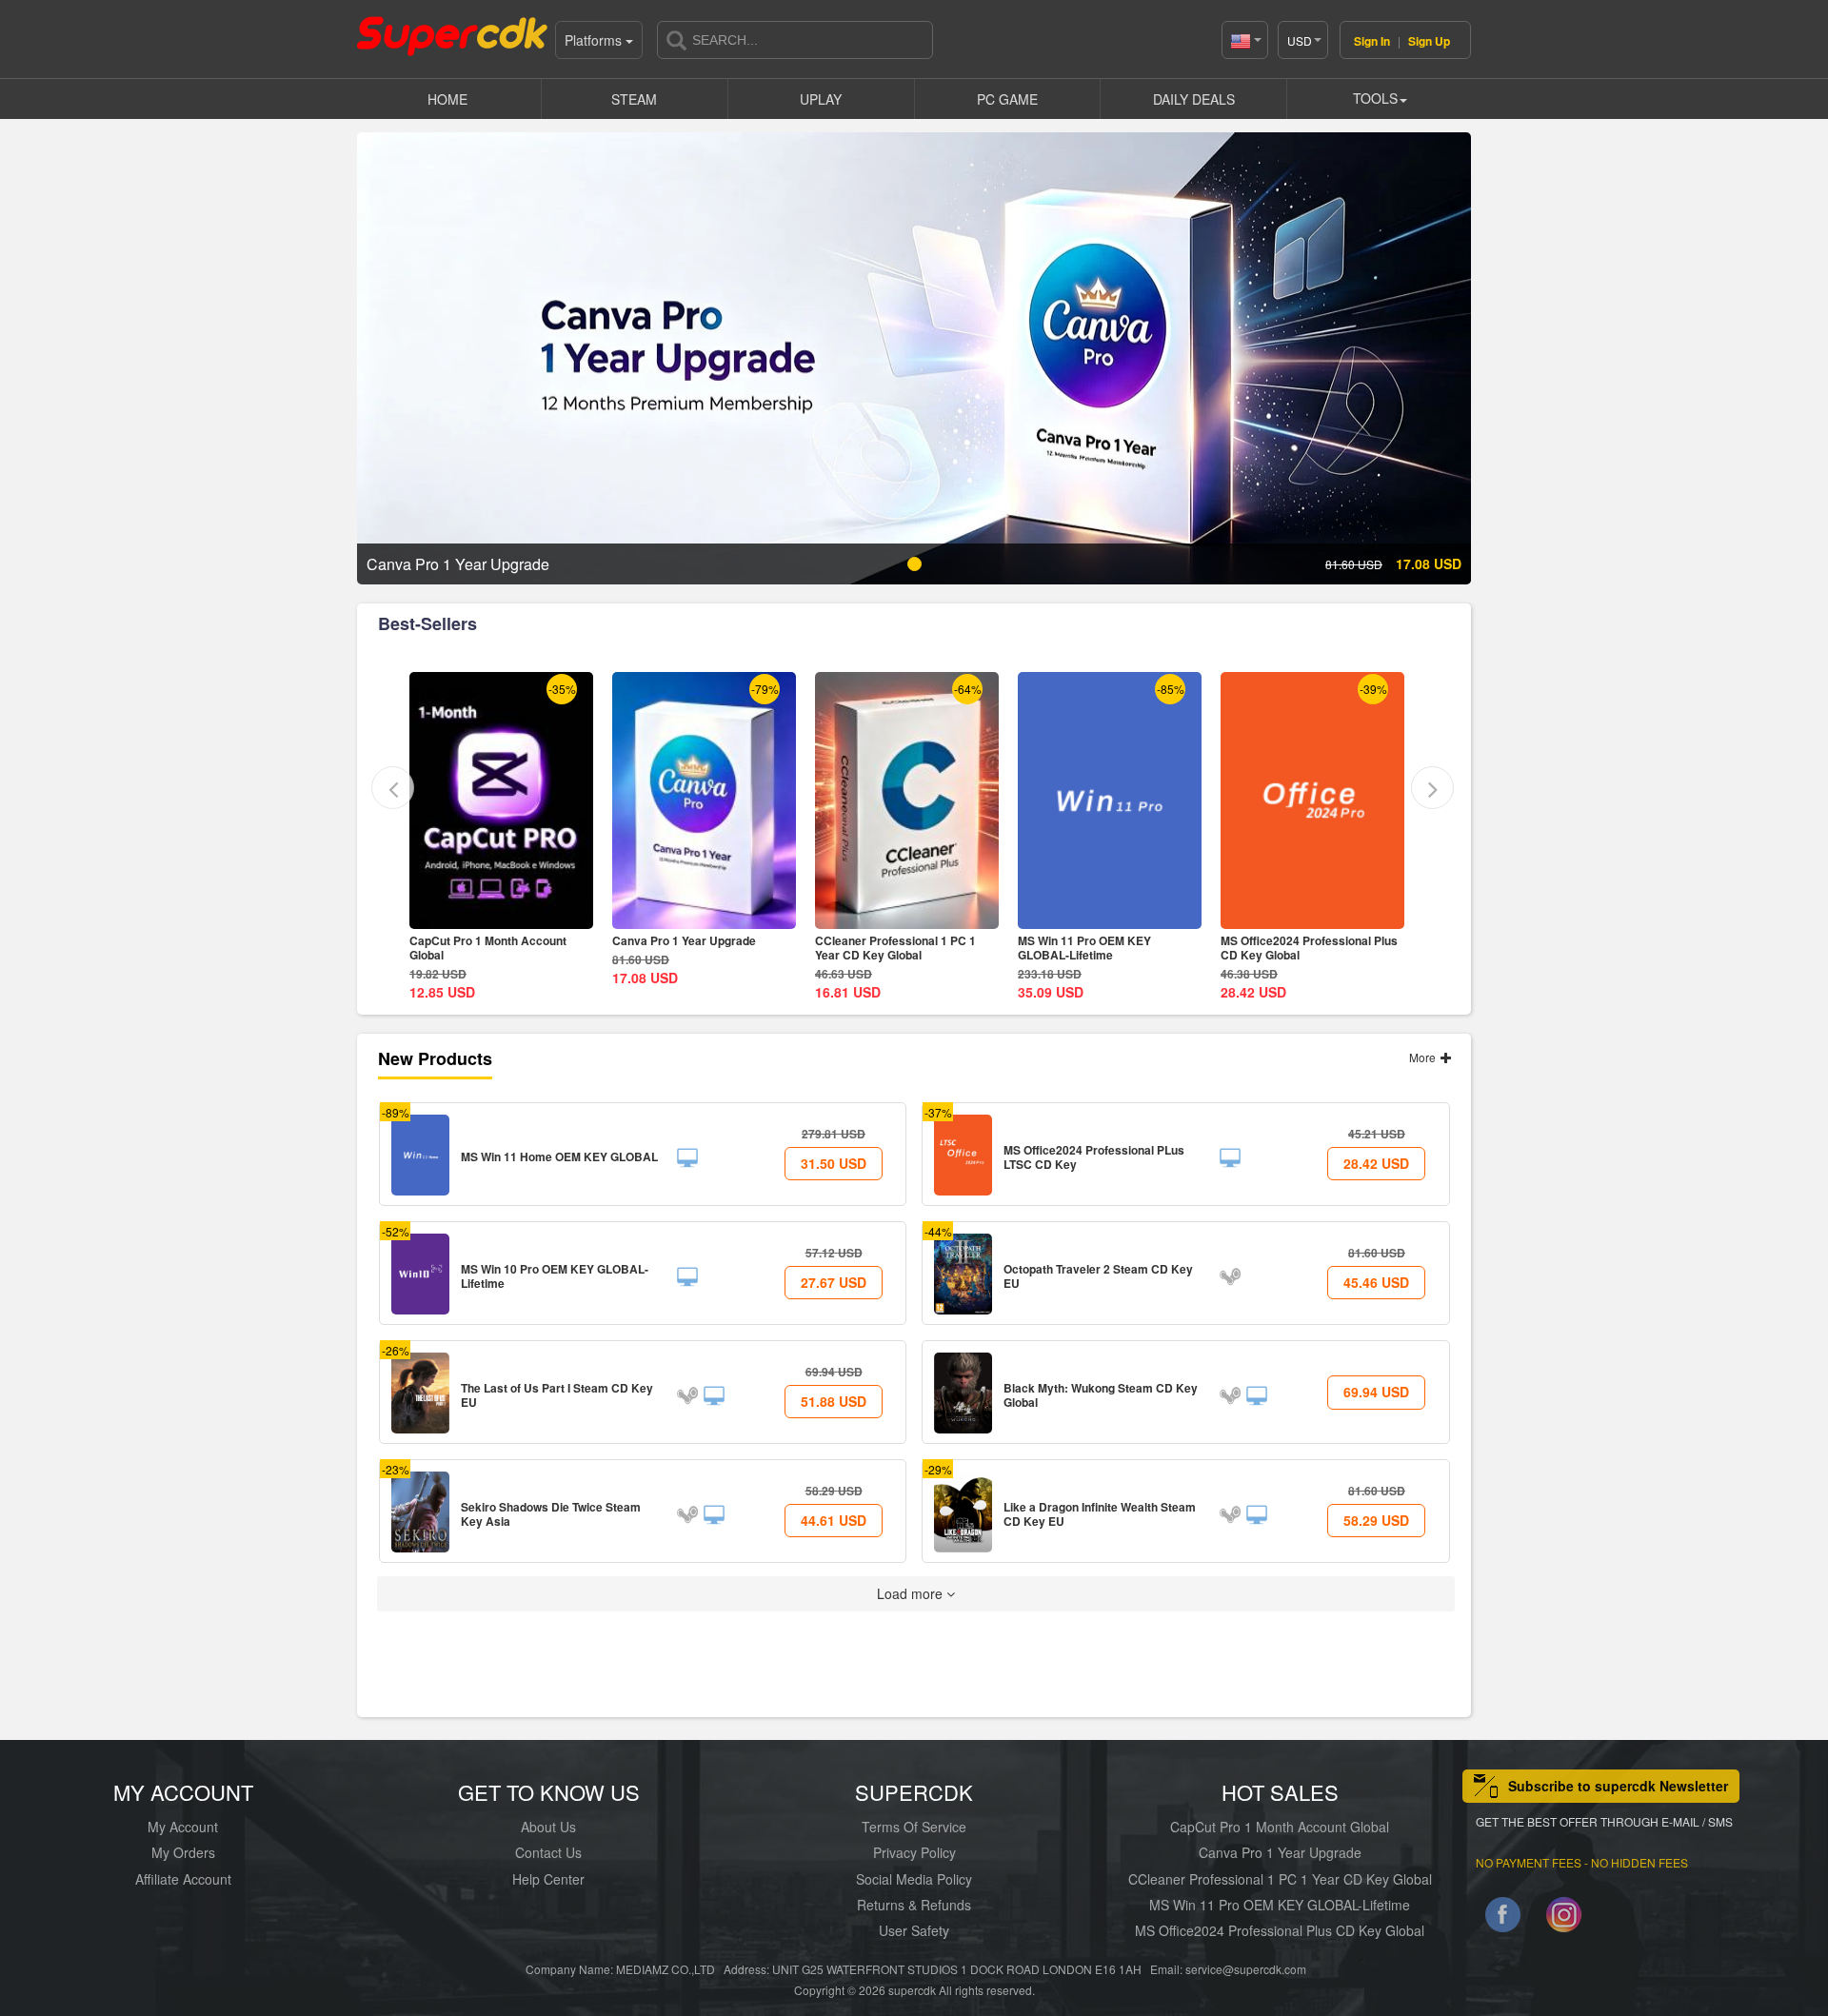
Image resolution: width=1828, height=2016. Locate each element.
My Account (183, 1827)
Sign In (1372, 41)
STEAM (634, 99)
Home (447, 99)
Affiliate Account (183, 1879)
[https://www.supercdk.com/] (452, 34)
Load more (912, 1593)
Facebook (1503, 1918)
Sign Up (1429, 41)
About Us (548, 1827)
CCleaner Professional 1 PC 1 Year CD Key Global (693, 948)
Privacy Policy (914, 1852)
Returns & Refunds (914, 1905)
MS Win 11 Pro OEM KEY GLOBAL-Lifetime (882, 948)
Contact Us (548, 1852)
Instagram (1564, 1918)
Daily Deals (1194, 99)
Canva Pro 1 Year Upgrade (481, 940)
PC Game (1007, 99)
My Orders (183, 1852)
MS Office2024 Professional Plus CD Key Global (1106, 948)
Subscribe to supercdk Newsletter (1618, 1786)
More (1424, 1057)
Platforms (595, 40)
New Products (435, 1058)
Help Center (548, 1879)
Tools (1375, 98)
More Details (502, 914)
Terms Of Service (914, 1827)
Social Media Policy (914, 1879)
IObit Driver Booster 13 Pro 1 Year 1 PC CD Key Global (1312, 948)
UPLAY (821, 99)
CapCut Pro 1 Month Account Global (1280, 1827)
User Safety (914, 1930)
